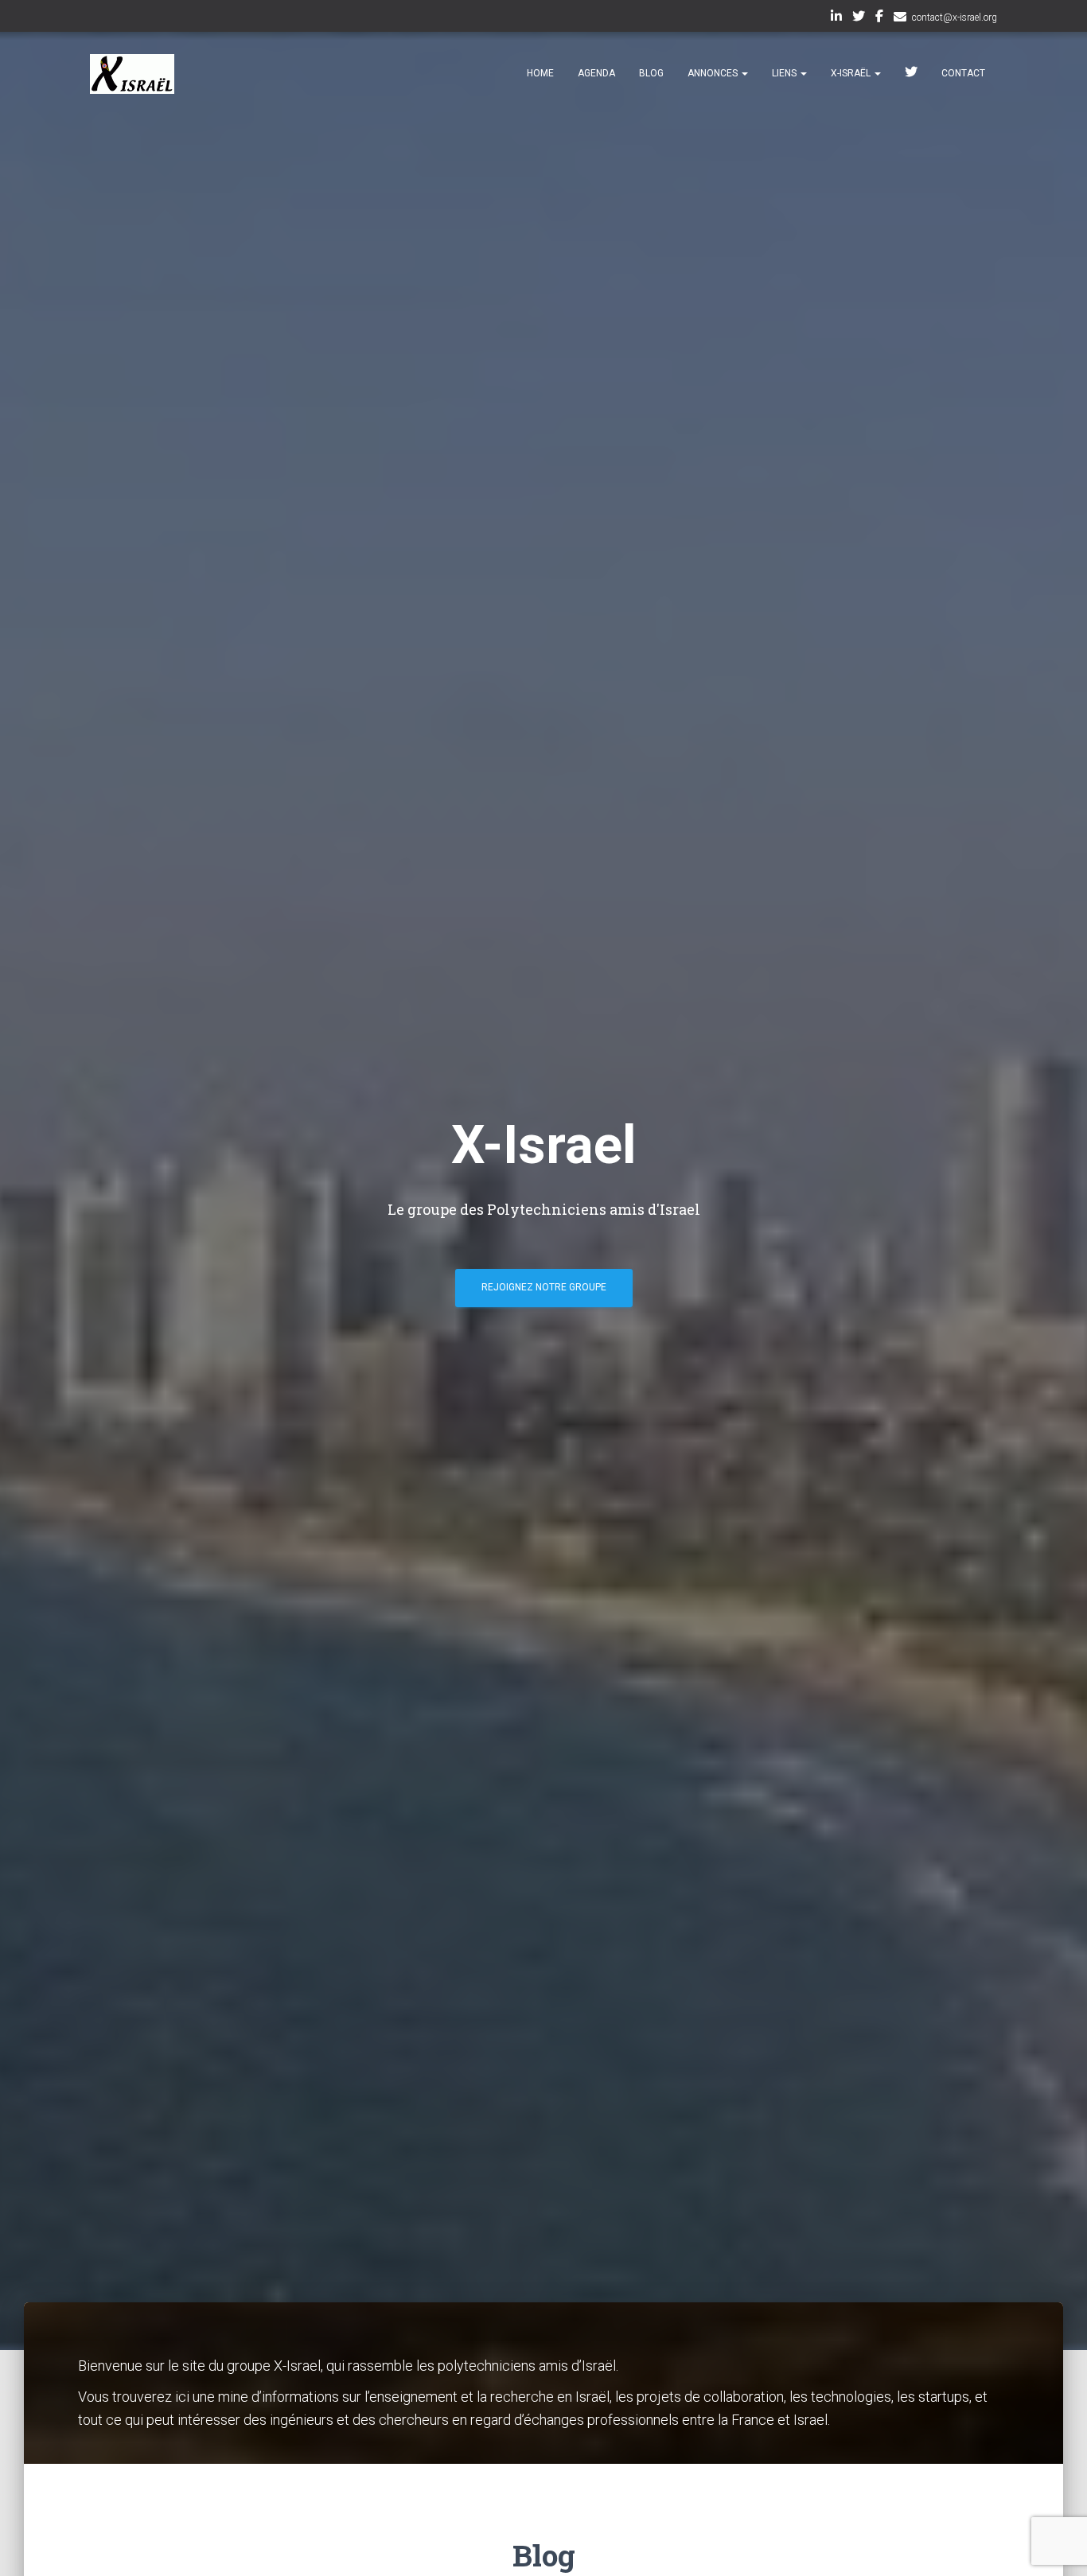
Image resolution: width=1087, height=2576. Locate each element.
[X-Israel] (132, 74)
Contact (963, 73)
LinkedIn (836, 18)
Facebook (879, 18)
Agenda (596, 73)
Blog (651, 73)
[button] (744, 73)
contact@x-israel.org (955, 18)
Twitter (859, 18)
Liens (785, 73)
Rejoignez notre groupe (544, 1287)
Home (540, 73)
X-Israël (852, 73)
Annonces (714, 73)
